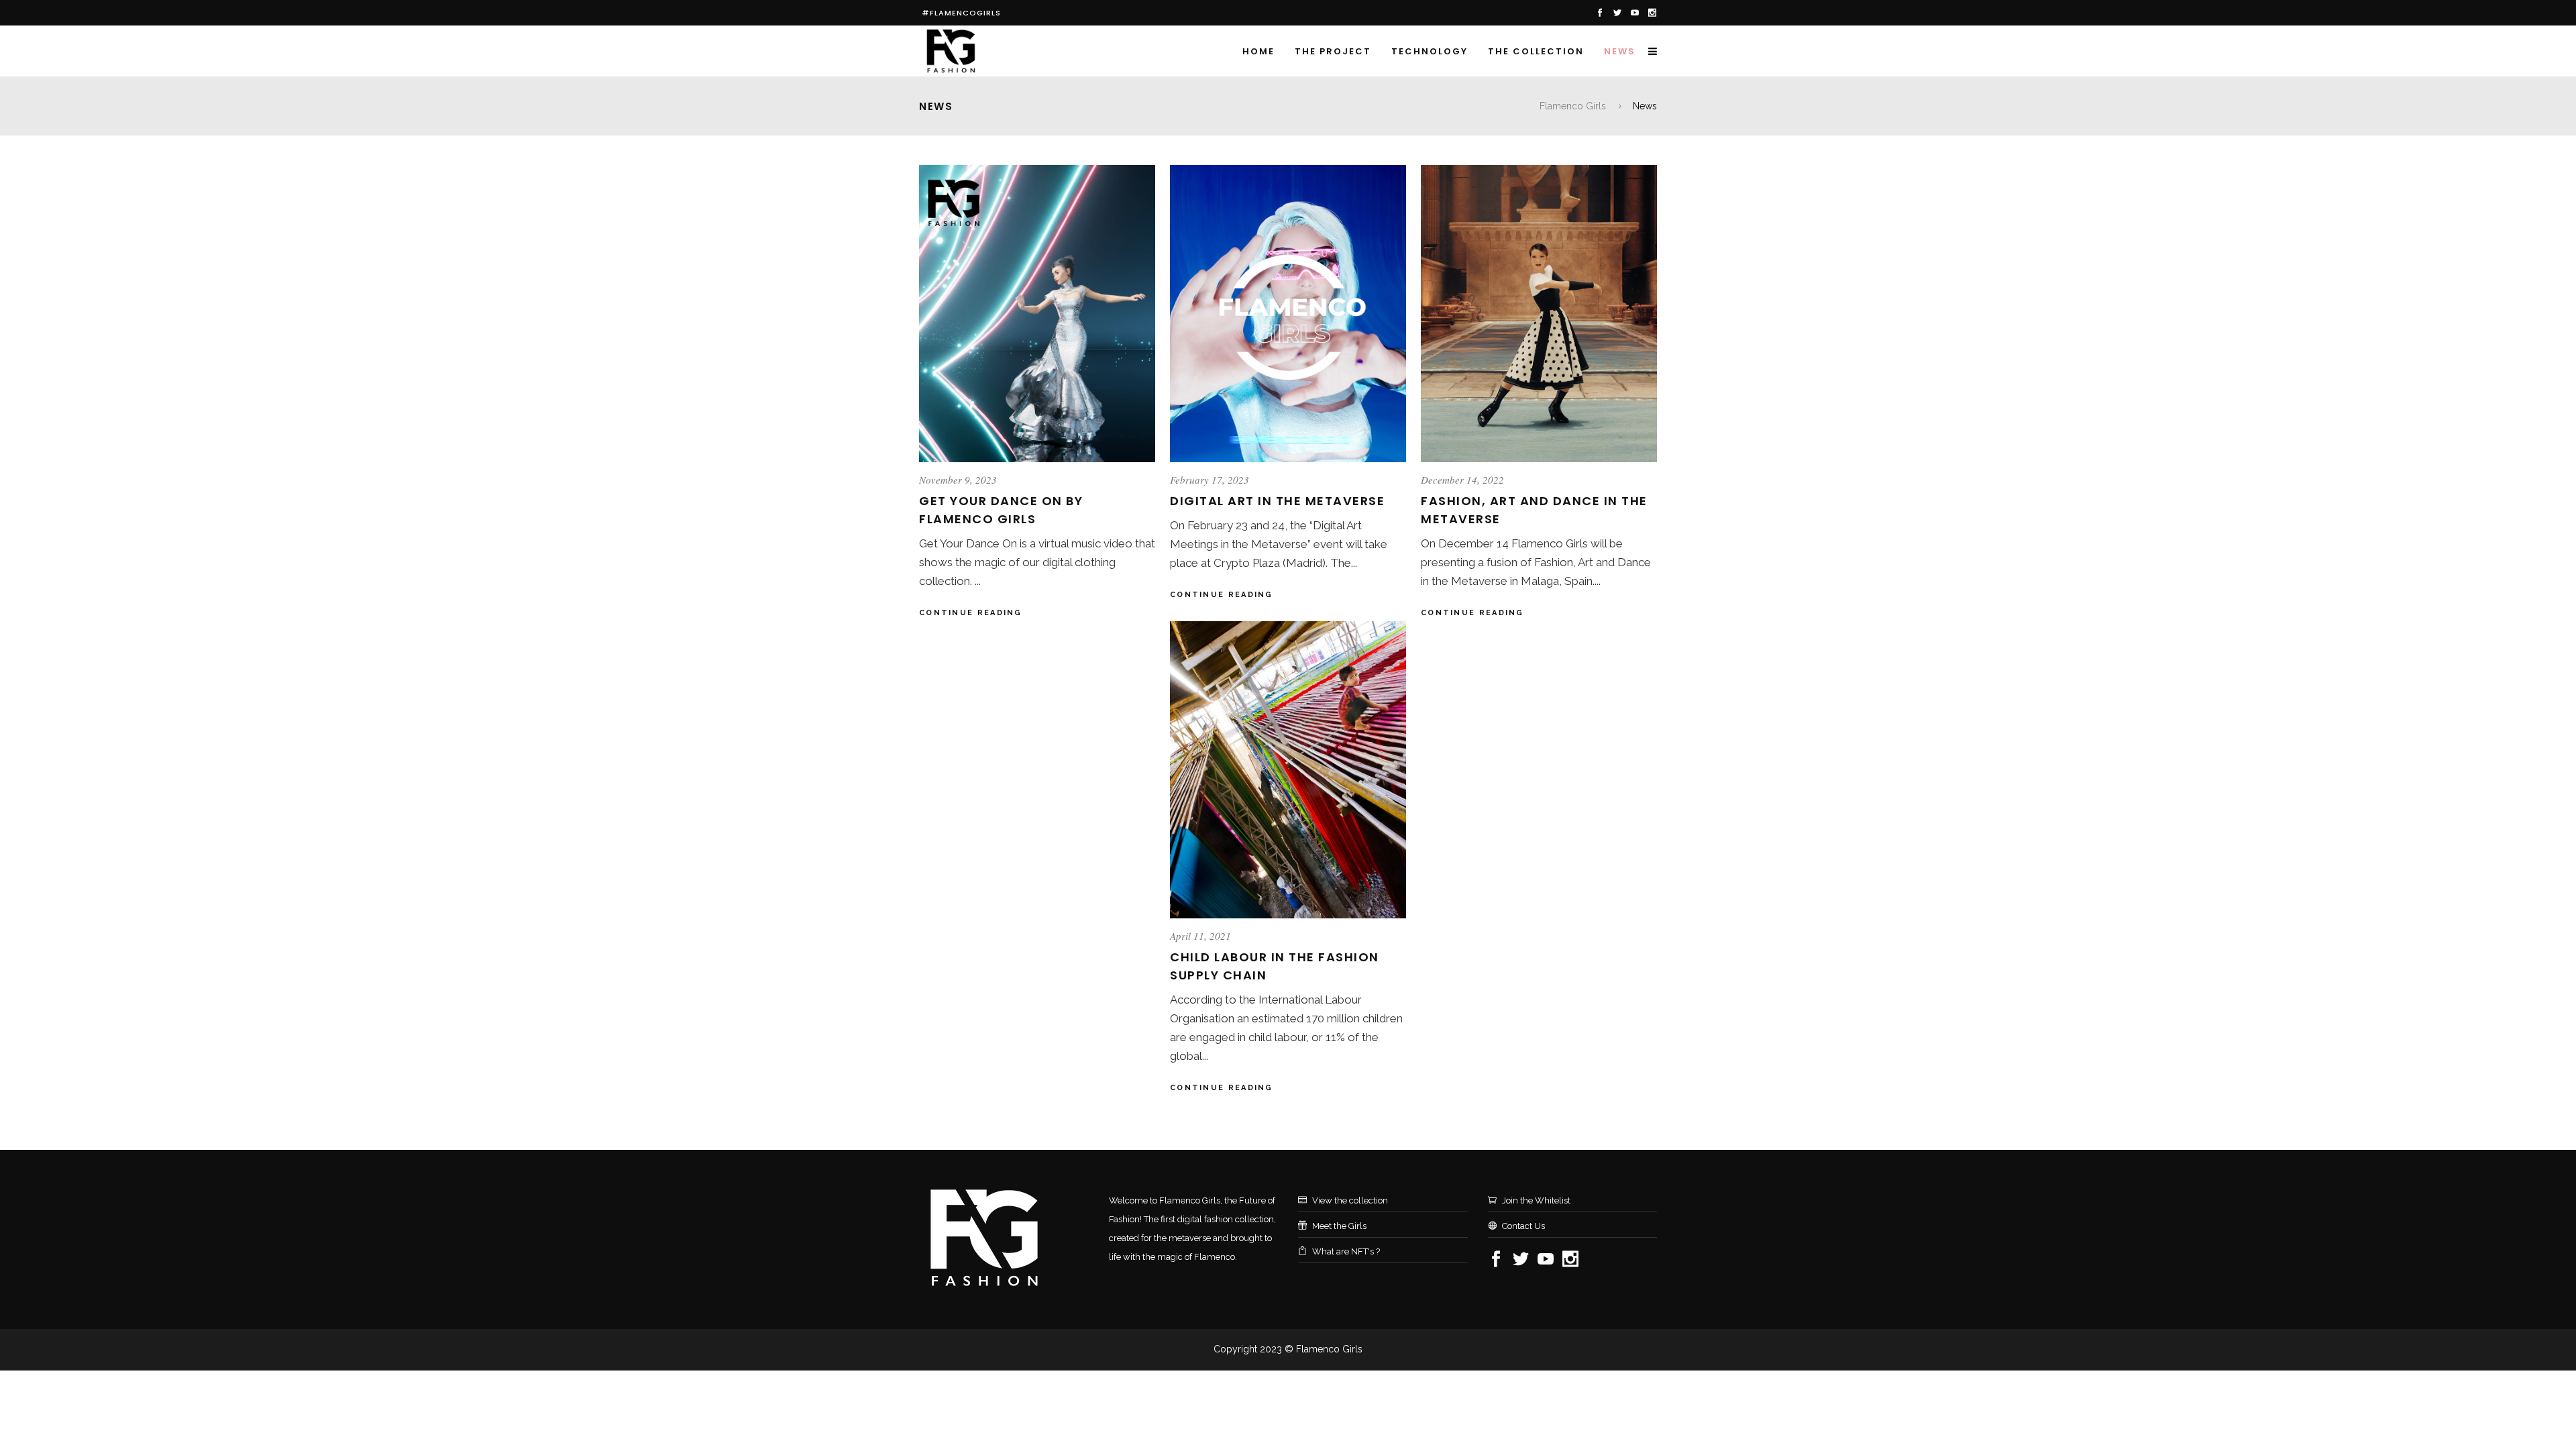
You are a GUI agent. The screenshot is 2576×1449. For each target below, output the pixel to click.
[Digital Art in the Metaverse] (1288, 314)
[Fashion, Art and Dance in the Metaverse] (1539, 314)
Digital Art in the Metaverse (1277, 501)
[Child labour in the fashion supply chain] (1288, 770)
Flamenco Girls (1573, 106)
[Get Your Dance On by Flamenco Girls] (1037, 314)
